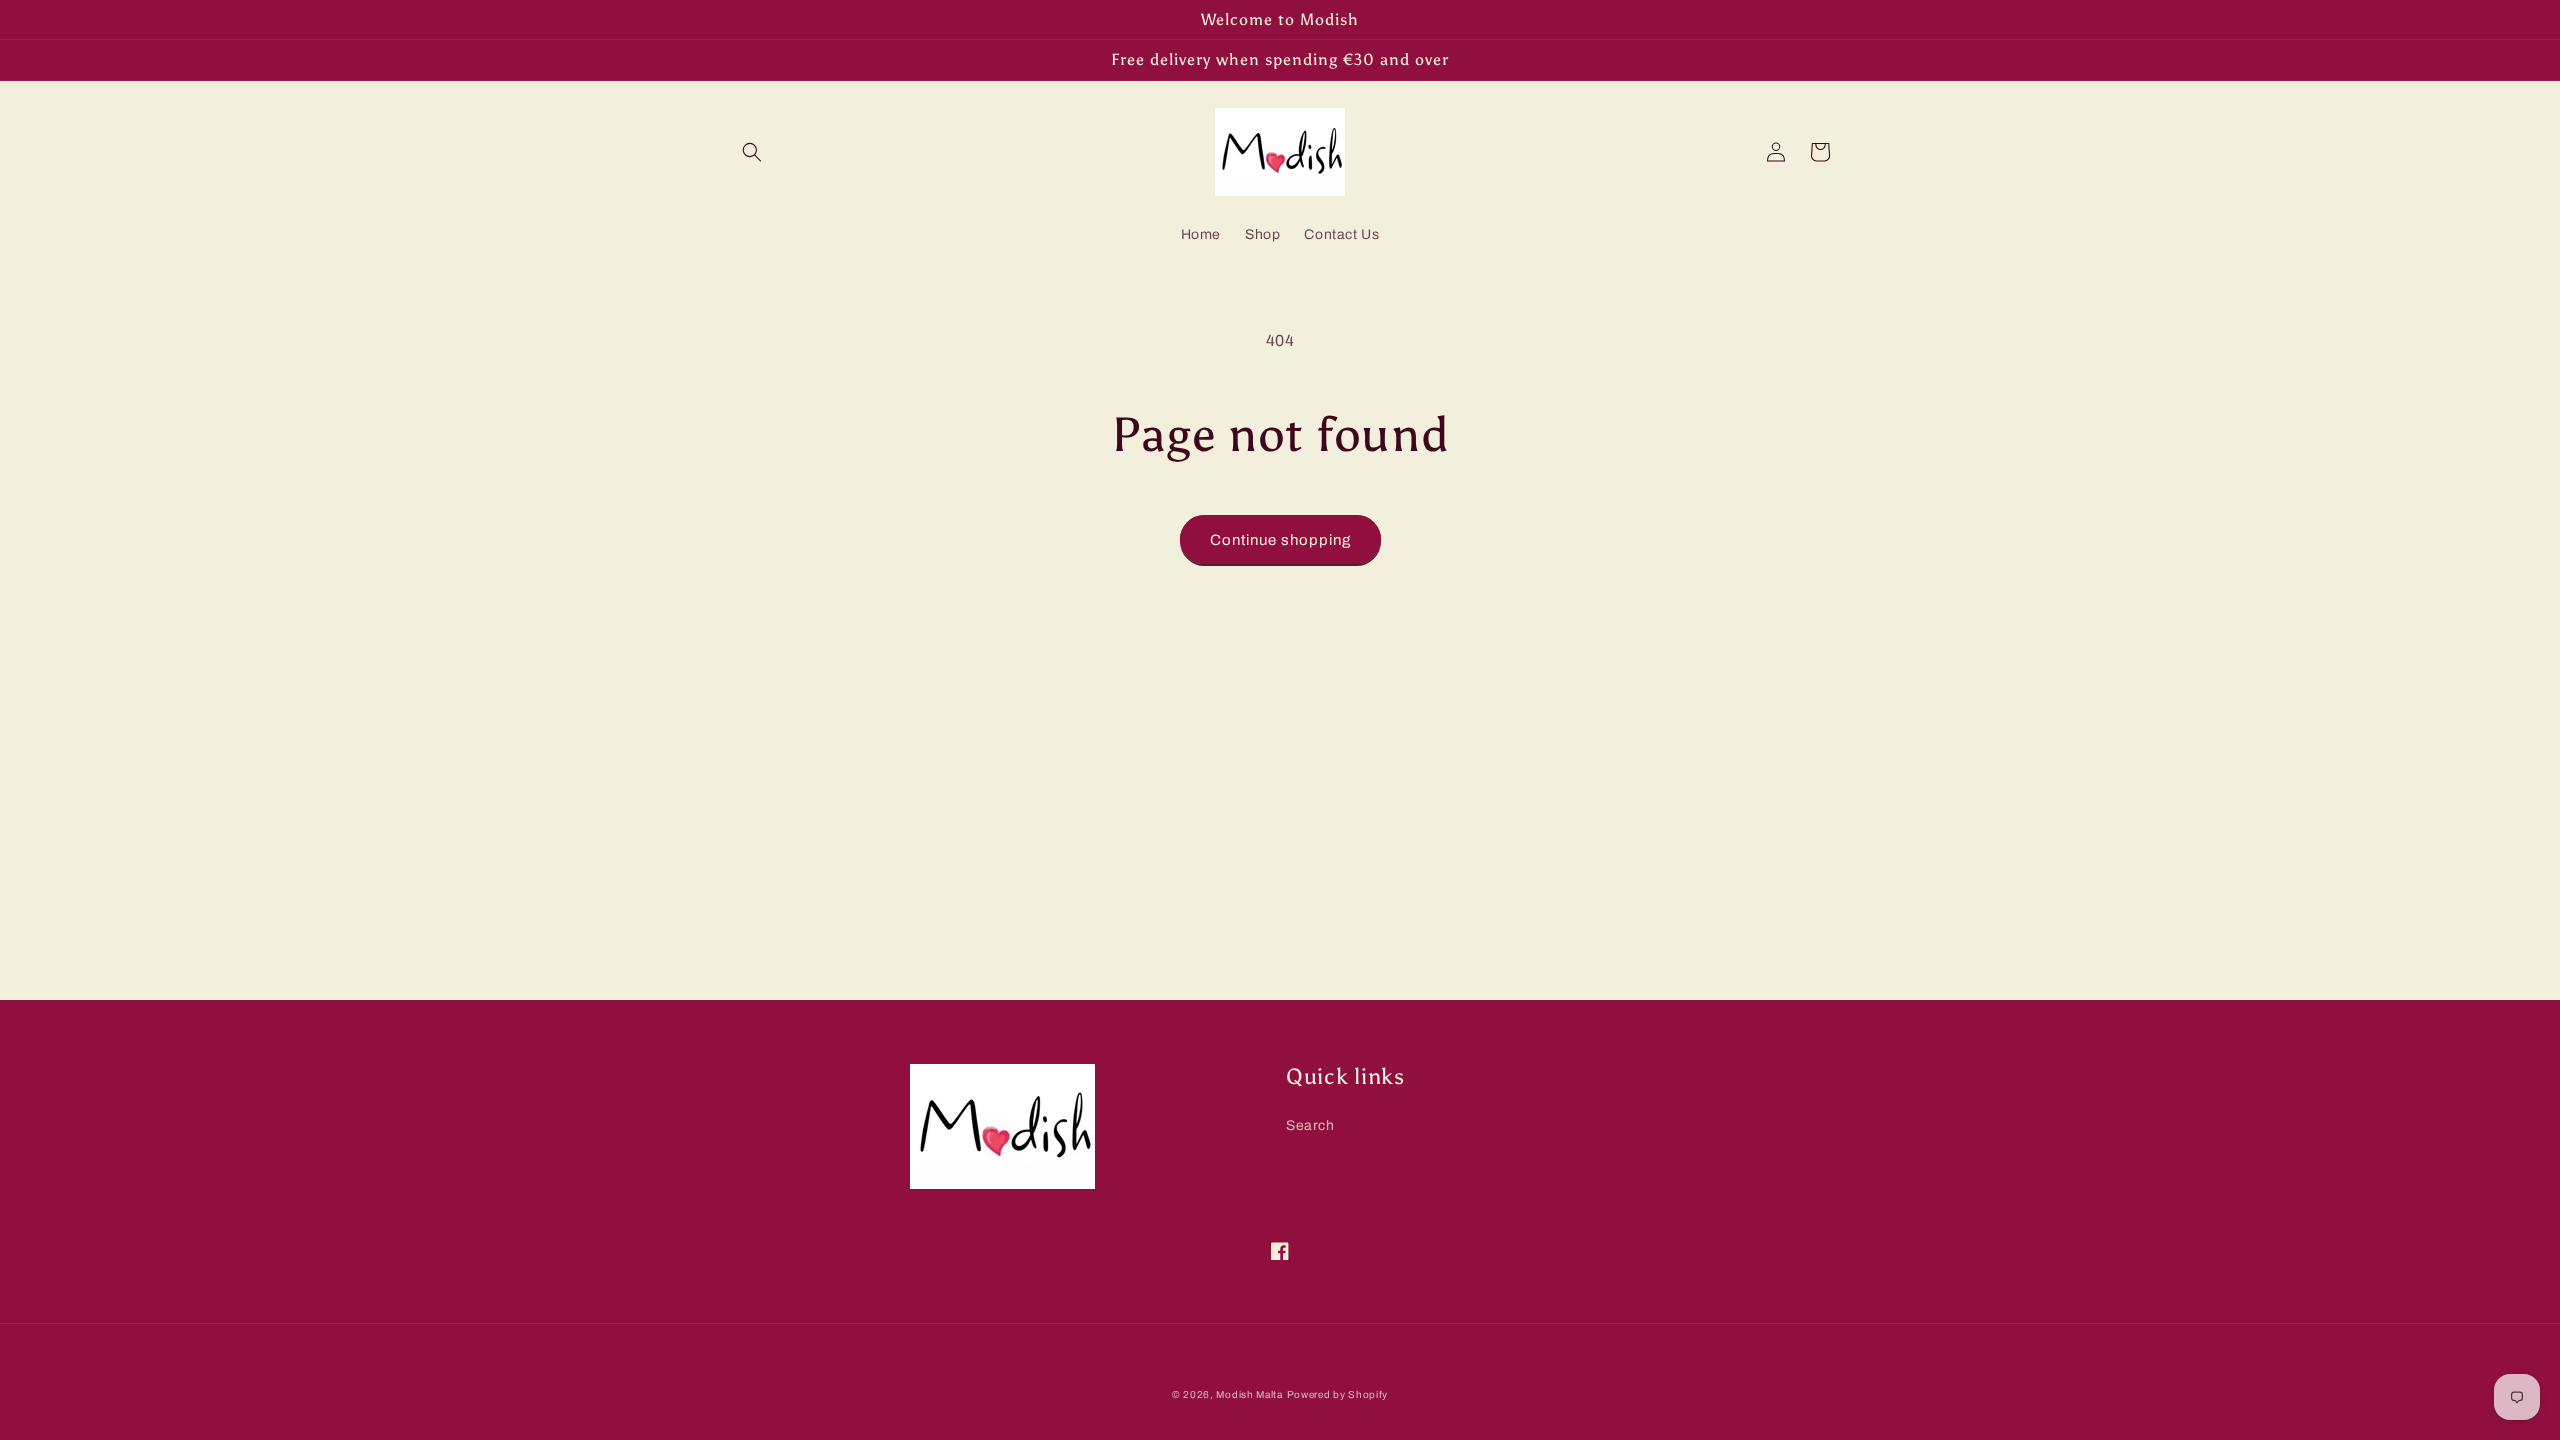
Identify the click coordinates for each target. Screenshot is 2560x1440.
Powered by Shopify (1338, 1394)
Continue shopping (1280, 540)
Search (1310, 1125)
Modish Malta (1249, 1394)
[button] (752, 152)
